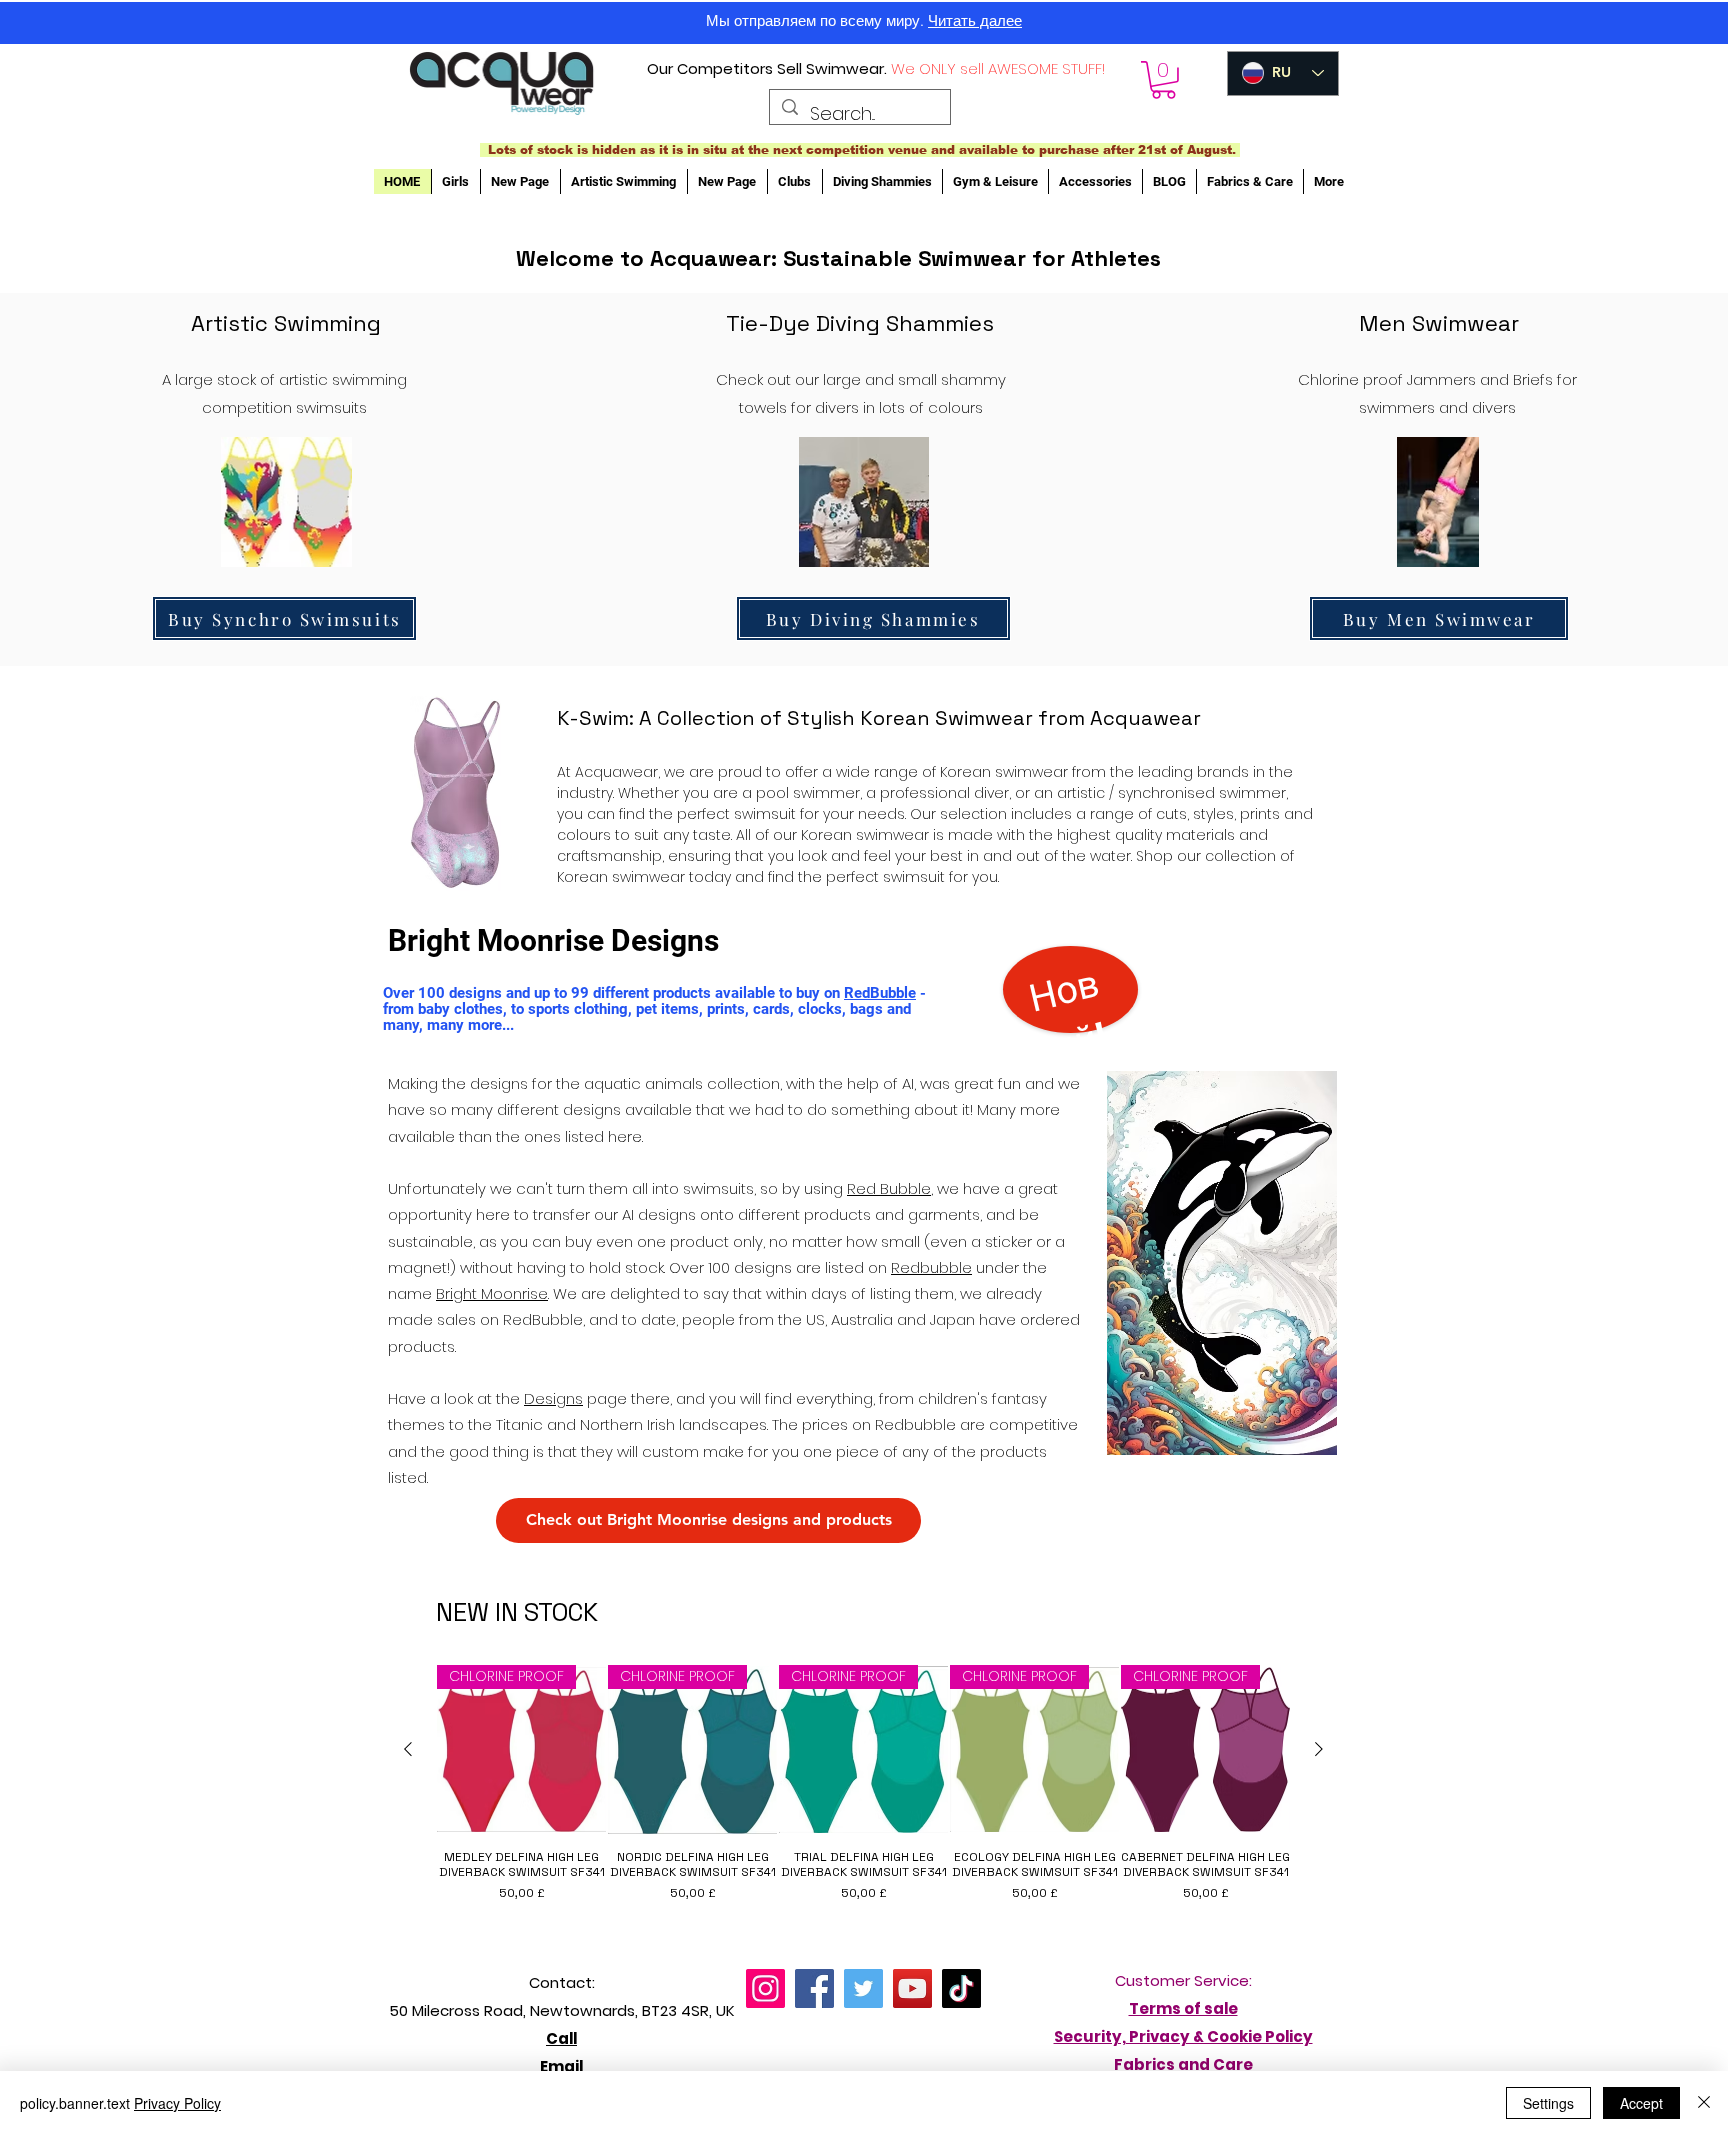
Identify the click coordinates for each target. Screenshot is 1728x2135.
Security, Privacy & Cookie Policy (1183, 2036)
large (842, 379)
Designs (553, 1398)
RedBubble (880, 993)
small (917, 379)
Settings (1548, 2103)
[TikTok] (961, 1988)
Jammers (1441, 379)
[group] (863, 1791)
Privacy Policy (177, 2103)
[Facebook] (814, 1988)
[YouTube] (912, 1988)
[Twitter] (863, 1988)
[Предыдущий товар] (408, 1749)
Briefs (1533, 379)
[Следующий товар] (1319, 1749)
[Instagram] (765, 1988)
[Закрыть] (1704, 2103)
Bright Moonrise (492, 1293)
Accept (1641, 2103)
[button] (1163, 80)
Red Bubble (889, 1188)
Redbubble (931, 1267)
